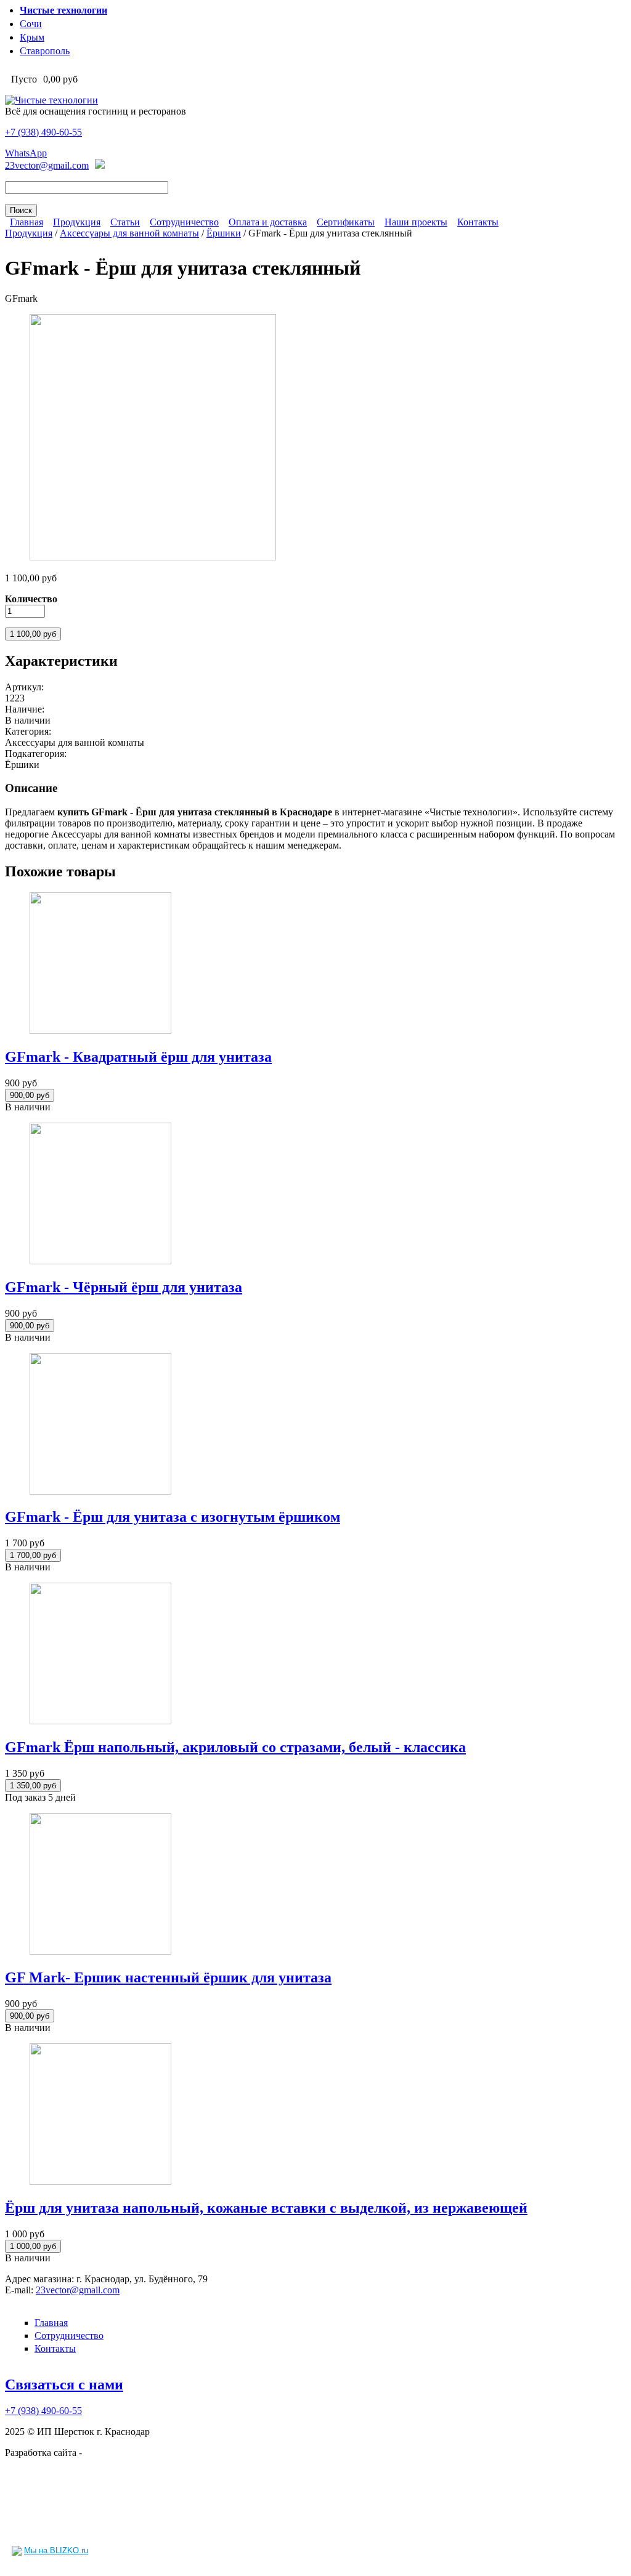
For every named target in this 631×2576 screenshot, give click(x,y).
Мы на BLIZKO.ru (56, 2550)
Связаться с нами (64, 2384)
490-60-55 (43, 132)
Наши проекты (416, 222)
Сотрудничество (184, 222)
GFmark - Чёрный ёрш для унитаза (124, 1287)
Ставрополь (45, 51)
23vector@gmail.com (47, 165)
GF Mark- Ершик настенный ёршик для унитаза (168, 1977)
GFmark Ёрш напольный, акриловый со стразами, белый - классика (235, 1747)
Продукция (77, 222)
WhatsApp (26, 153)
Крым (32, 37)
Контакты (478, 222)
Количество (31, 599)
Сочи (31, 24)
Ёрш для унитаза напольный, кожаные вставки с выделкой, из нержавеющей (266, 2208)
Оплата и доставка (268, 222)
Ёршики (224, 233)
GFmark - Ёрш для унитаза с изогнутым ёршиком (173, 1517)
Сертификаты (346, 222)
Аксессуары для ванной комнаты (129, 233)
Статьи (125, 222)
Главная (26, 222)
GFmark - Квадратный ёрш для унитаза (138, 1057)
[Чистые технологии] (51, 100)
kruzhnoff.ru (109, 2453)
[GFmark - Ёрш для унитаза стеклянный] (153, 557)
